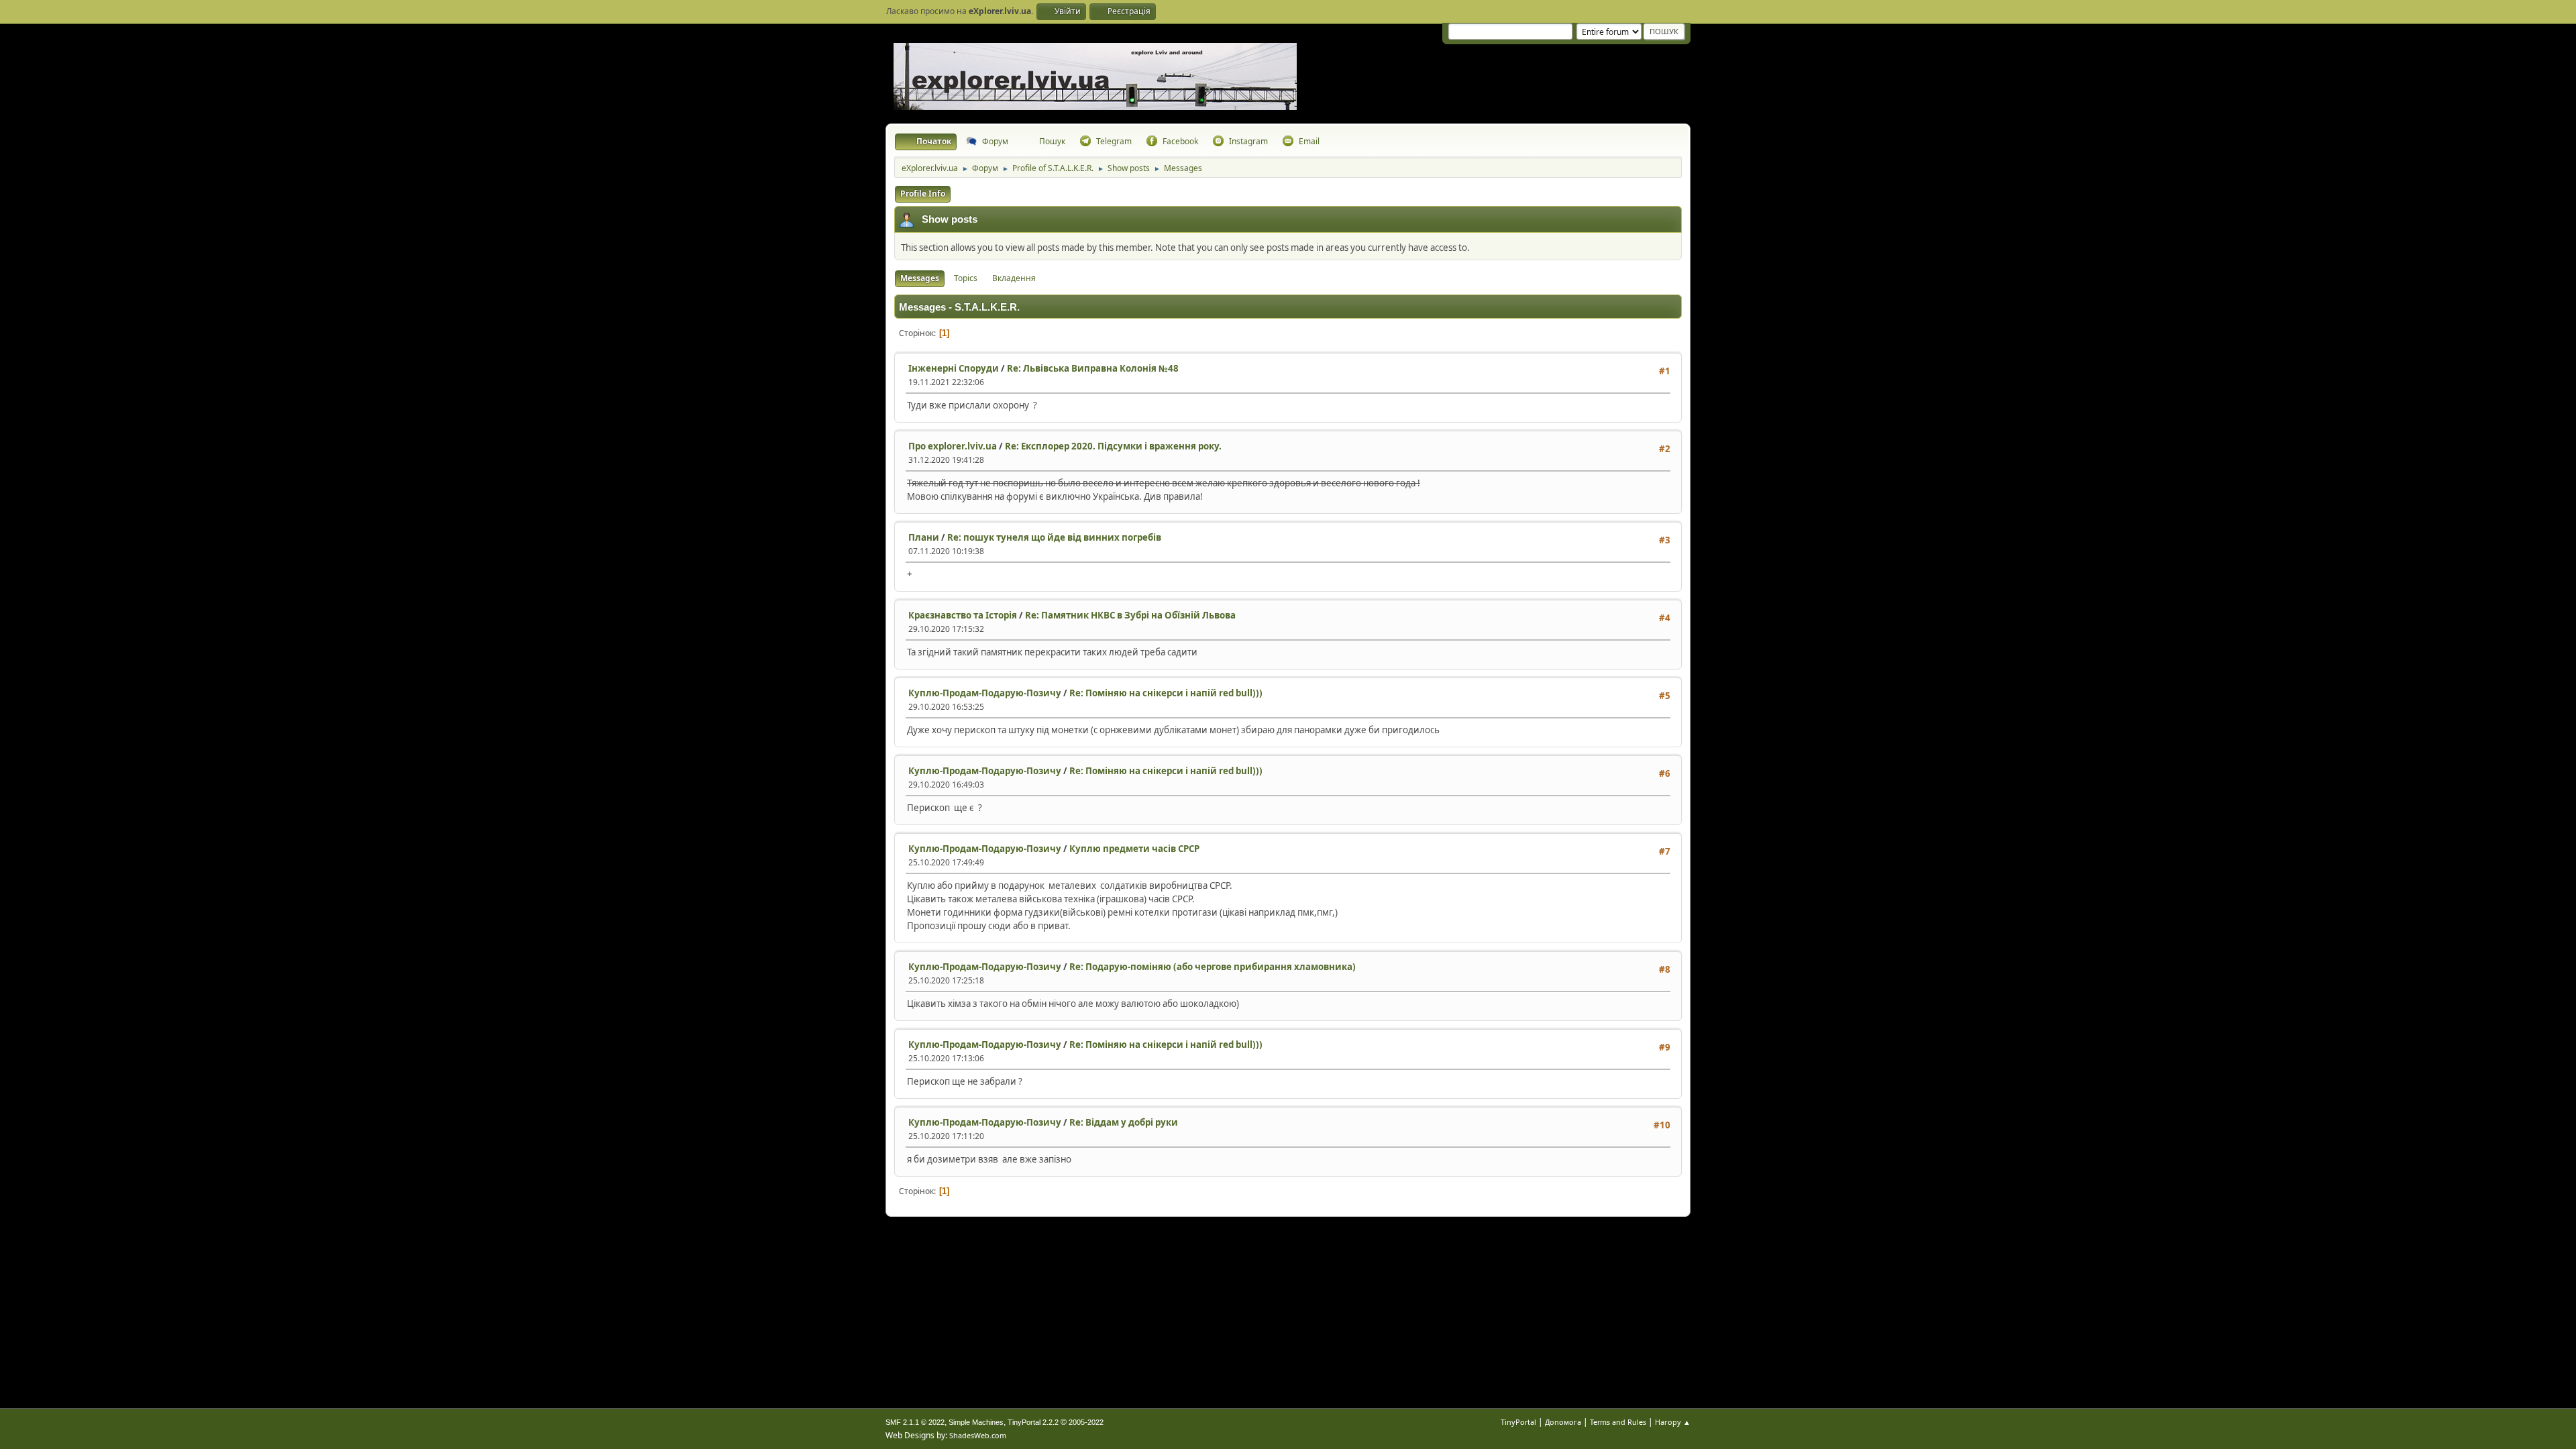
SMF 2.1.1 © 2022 (915, 1422)
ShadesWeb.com (978, 1435)
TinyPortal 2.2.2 (1033, 1422)
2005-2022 (1086, 1422)
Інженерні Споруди (954, 368)
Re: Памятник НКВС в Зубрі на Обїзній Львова (1130, 615)
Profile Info (923, 194)
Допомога (1563, 1422)
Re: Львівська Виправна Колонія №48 (1093, 368)
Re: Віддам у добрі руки (1124, 1122)
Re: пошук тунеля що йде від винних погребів (1054, 537)
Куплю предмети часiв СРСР (1134, 849)
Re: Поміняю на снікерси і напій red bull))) (1166, 693)
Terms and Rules (1618, 1422)
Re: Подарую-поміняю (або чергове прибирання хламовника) (1213, 967)
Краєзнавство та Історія (963, 615)
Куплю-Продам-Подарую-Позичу (985, 693)
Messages (920, 278)
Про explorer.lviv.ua (953, 446)
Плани (924, 537)
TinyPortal (1518, 1422)
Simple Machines (976, 1422)
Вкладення (1014, 278)
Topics (966, 278)
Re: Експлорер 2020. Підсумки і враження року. (1113, 446)
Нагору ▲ (1673, 1422)
